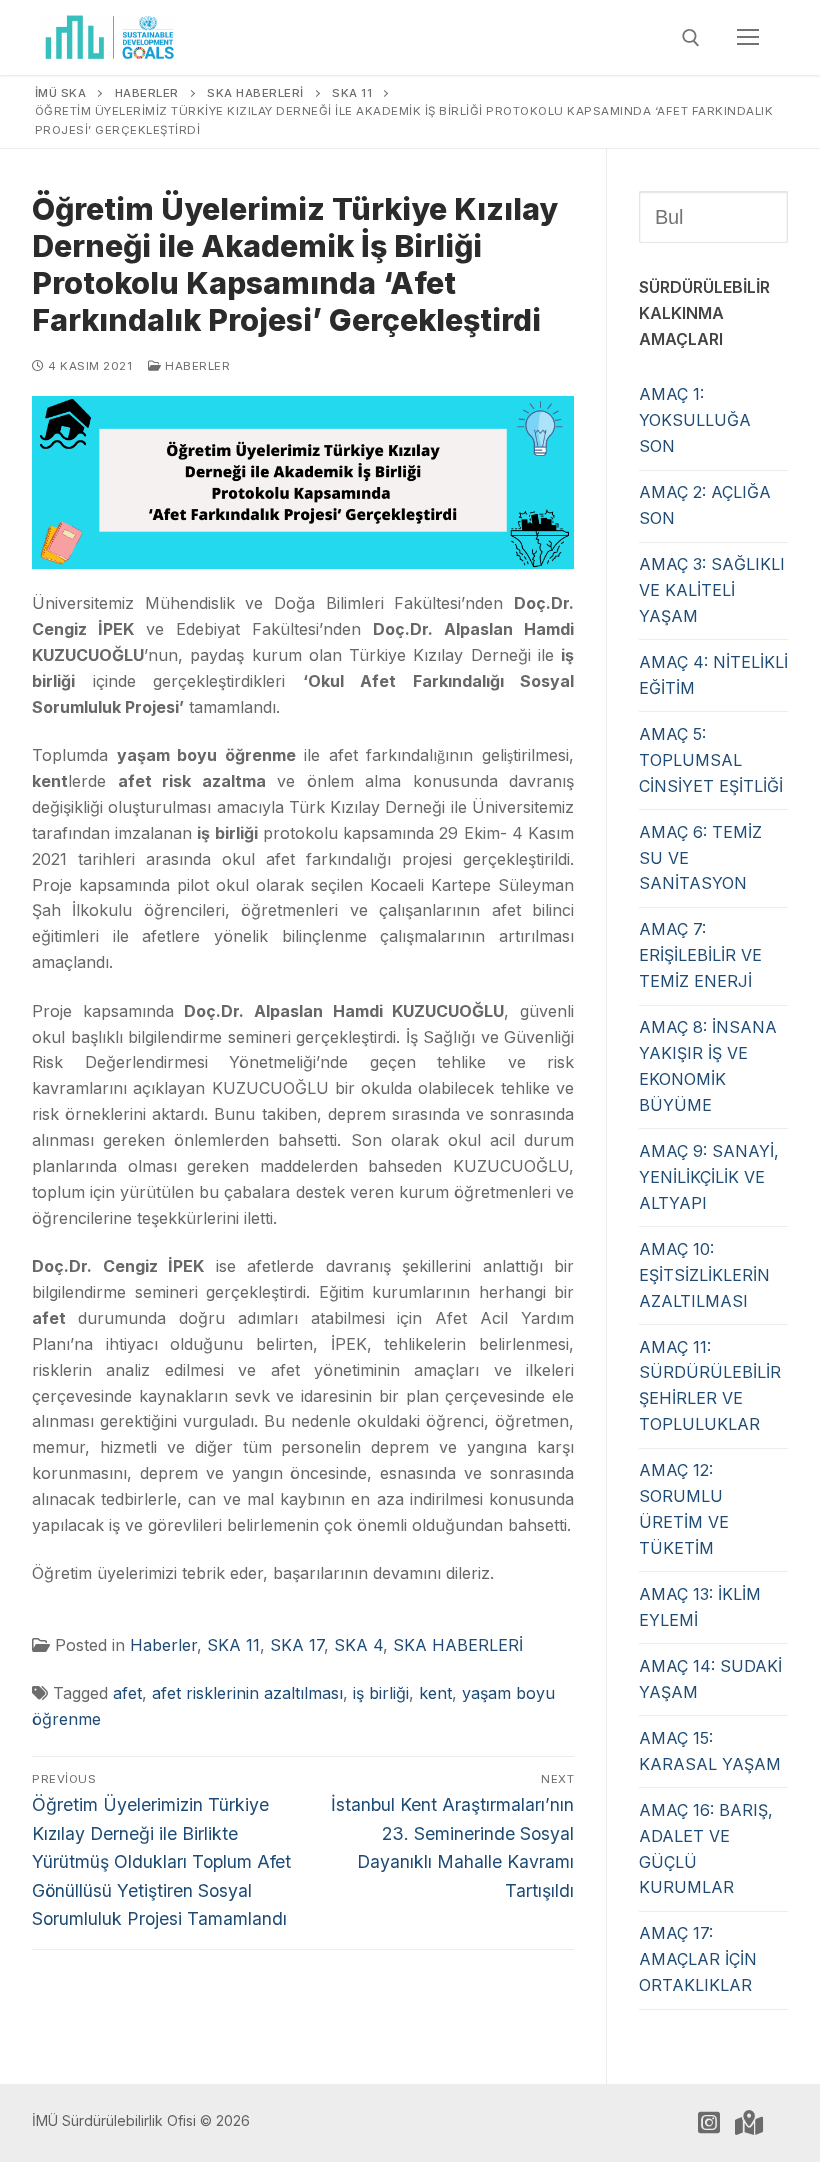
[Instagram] (709, 2123)
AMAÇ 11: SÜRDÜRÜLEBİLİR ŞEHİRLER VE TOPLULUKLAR (710, 1386)
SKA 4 (358, 1645)
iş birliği (381, 1693)
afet (127, 1693)
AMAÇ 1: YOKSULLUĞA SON (695, 420)
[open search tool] (691, 38)
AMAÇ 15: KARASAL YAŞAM (710, 1751)
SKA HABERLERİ (458, 1645)
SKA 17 (297, 1645)
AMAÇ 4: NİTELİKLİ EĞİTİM (713, 675)
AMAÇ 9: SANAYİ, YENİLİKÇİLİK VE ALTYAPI (709, 1177)
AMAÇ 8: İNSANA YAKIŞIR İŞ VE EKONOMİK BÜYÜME (708, 1066)
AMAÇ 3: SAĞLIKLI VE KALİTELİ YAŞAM (712, 590)
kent (435, 1693)
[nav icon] (748, 38)
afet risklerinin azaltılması (247, 1693)
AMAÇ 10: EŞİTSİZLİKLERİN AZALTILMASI (704, 1275)
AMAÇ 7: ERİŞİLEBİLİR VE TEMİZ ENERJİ (700, 955)
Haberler (196, 366)
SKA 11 (233, 1645)
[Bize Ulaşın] (749, 2123)
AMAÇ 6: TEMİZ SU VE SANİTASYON (700, 858)
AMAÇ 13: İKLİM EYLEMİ (700, 1607)
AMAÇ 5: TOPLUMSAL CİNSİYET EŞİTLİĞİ (711, 760)
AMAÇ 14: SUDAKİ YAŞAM (710, 1679)
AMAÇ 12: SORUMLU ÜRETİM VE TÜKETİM (684, 1509)
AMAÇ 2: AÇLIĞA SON (705, 505)
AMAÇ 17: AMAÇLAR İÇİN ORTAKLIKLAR (698, 1959)
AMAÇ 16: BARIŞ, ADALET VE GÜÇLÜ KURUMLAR (706, 1849)
